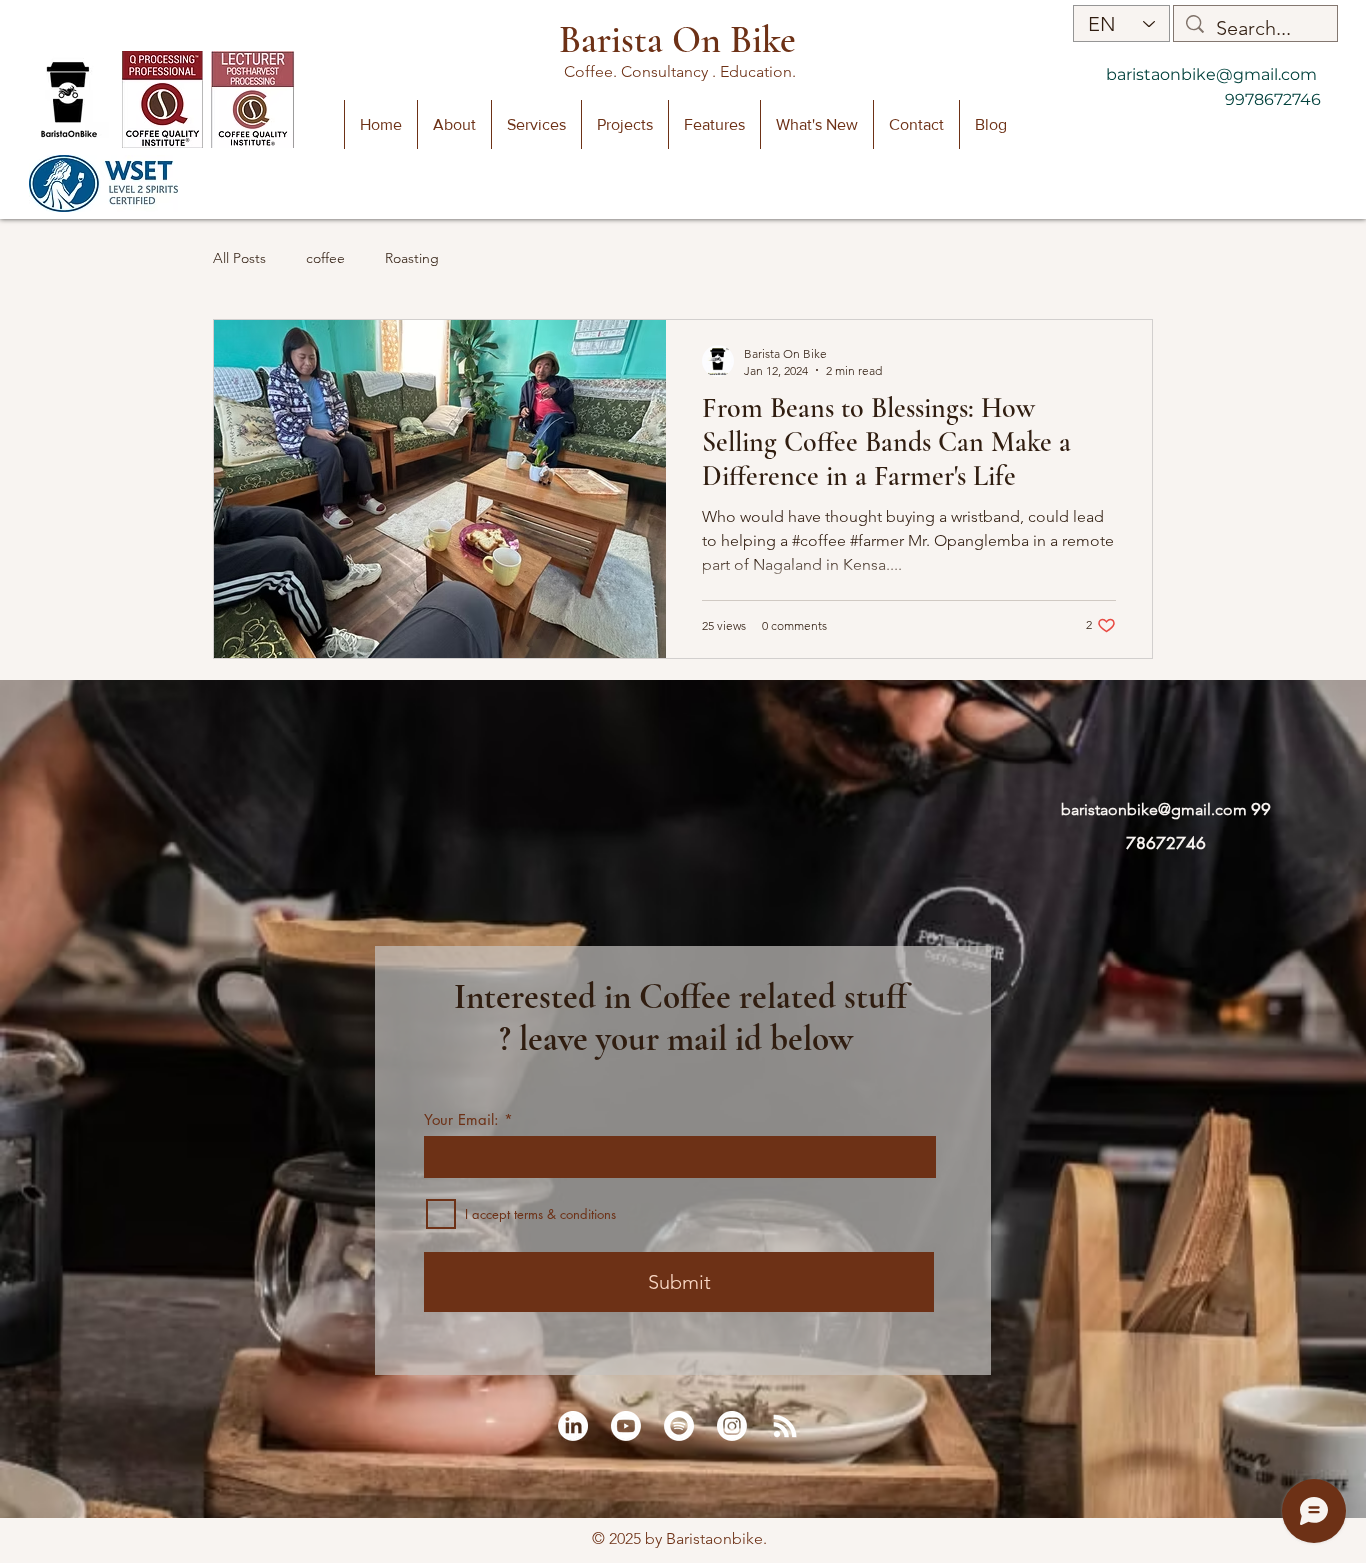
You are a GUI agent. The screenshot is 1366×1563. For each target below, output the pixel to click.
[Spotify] (679, 1426)
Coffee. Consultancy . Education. (682, 71)
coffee (325, 258)
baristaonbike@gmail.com (1211, 74)
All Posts (239, 258)
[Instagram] (732, 1426)
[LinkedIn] (573, 1426)
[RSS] (785, 1426)
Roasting (412, 258)
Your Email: (461, 1119)
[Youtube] (626, 1426)
